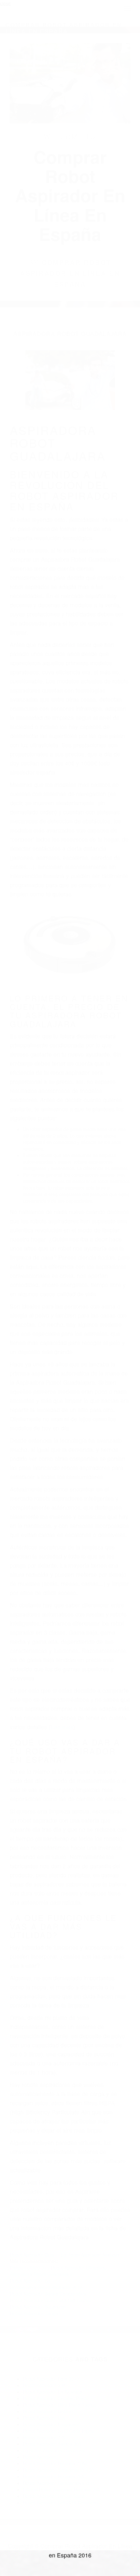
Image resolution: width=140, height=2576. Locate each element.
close (5, 3)
